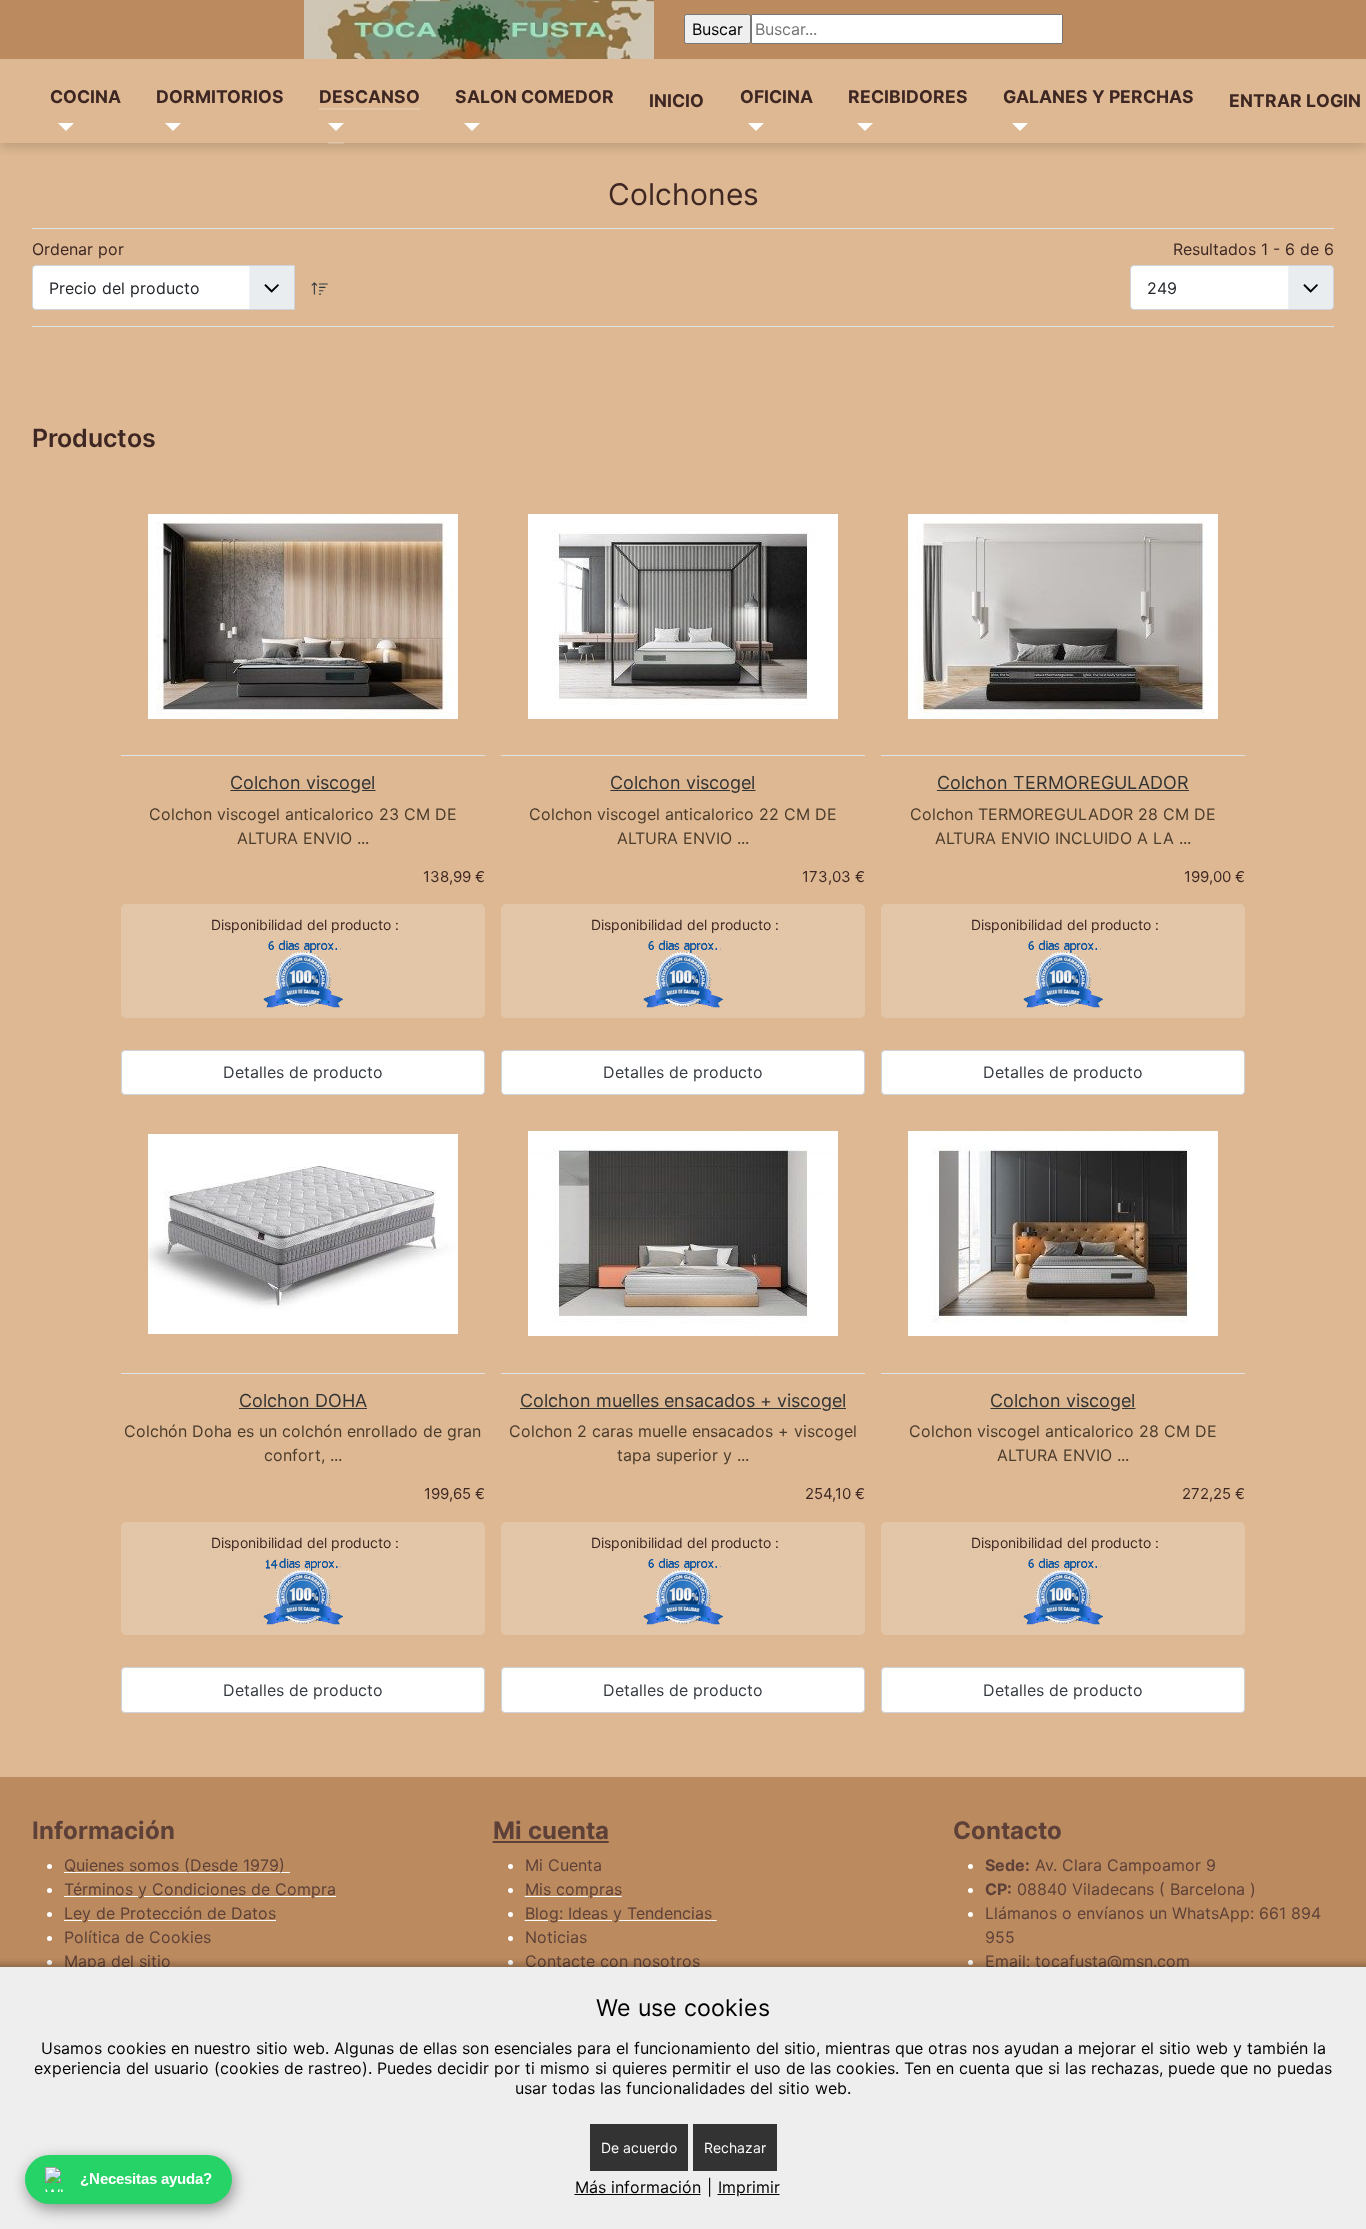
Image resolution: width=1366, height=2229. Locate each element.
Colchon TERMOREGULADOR (1063, 782)
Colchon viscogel (302, 782)
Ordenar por (78, 249)
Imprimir (749, 2187)
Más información (638, 2187)
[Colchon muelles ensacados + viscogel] (683, 1233)
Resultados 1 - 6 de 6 (1253, 249)
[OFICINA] (752, 127)
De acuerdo (639, 2147)
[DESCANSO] (331, 127)
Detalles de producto (303, 1072)
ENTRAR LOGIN (1295, 100)
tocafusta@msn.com (1112, 1961)
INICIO (676, 100)
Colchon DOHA (303, 1400)
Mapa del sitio (117, 1961)
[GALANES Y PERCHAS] (1015, 127)
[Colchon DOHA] (303, 1234)
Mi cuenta (551, 1830)
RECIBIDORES (908, 96)
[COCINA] (62, 127)
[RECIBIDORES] (860, 127)
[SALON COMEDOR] (467, 127)
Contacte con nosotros (612, 1961)
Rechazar (735, 2147)
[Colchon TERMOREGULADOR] (1063, 616)
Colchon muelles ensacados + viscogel (683, 1400)
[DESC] (320, 287)
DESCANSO (369, 96)
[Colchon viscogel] (303, 616)
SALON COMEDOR (534, 96)
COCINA (85, 96)
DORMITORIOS (220, 96)
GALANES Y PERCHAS (1098, 96)
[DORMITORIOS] (168, 127)
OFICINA (776, 96)
